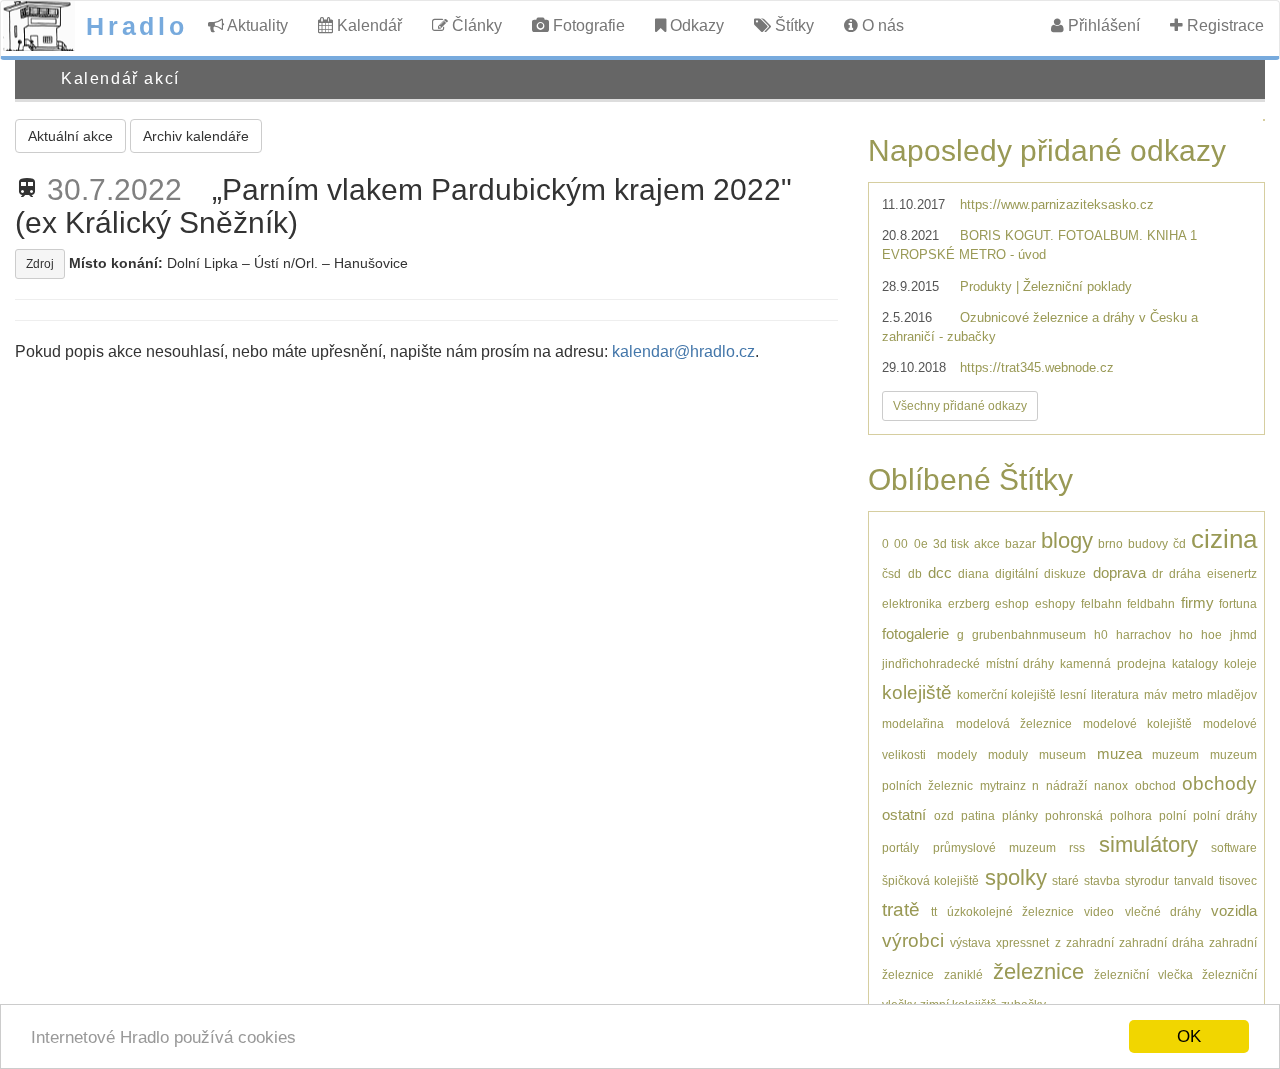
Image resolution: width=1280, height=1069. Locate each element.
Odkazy (695, 25)
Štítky (792, 25)
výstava (970, 942)
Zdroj (40, 264)
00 (901, 543)
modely (957, 754)
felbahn (1101, 603)
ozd (944, 815)
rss (1077, 847)
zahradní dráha (1161, 942)
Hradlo (137, 26)
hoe (1211, 634)
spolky (1016, 877)
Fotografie (587, 25)
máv (1155, 694)
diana (973, 573)
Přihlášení (1102, 25)
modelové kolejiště (1137, 723)
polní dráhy (1225, 815)
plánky (1020, 815)
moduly (1008, 754)
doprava (1119, 572)
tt (934, 911)
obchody (1219, 783)
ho (1186, 634)
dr (1157, 573)
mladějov (1232, 694)
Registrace (1223, 25)
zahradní (1090, 942)
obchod (1155, 785)
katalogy (1195, 663)
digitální (1016, 573)
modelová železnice (1014, 723)
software (1234, 847)
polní (1172, 815)
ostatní (904, 814)
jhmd (1243, 634)
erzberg (969, 603)
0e (921, 543)
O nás (881, 25)
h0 (1101, 634)
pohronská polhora (1098, 815)
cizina (1224, 539)
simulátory (1148, 844)
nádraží (1066, 785)
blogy (1067, 540)
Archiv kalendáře (196, 136)
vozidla (1234, 910)
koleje (1240, 663)
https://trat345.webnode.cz (1037, 367)
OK (1189, 1036)
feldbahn (1151, 603)
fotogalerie (915, 633)
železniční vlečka (1143, 974)
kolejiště (917, 692)
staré (1065, 880)
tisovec (1238, 880)
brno (1110, 543)
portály (900, 847)
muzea (1119, 753)
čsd (891, 573)
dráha (1185, 573)
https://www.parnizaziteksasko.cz (1057, 204)
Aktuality (256, 25)
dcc (940, 572)
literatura (1115, 694)
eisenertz (1232, 573)
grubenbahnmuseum (1029, 634)
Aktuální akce (70, 136)
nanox (1111, 785)
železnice (1038, 971)
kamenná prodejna (1112, 663)
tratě (901, 909)
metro (1187, 694)
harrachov (1143, 634)
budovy (1148, 543)
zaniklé (963, 974)
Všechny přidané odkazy (960, 406)
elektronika (912, 603)
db (915, 573)
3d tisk (951, 543)
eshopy (1055, 603)
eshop (1012, 603)
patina (978, 815)
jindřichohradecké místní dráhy (968, 663)
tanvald (1194, 880)
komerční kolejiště (1006, 694)
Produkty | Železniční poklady (1046, 286)
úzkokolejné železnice (1010, 911)
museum (1062, 754)
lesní (1073, 694)
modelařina (913, 723)
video (1099, 911)
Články (475, 25)
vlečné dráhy (1163, 911)
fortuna (1238, 603)
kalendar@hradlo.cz (683, 351)
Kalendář (367, 25)
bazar (1020, 543)
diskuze (1065, 573)
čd (1179, 543)
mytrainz (1003, 785)
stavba (1102, 880)
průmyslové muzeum (994, 847)
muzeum (1175, 754)
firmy (1197, 602)
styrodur (1147, 880)
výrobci (913, 940)
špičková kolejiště (930, 880)
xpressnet (1022, 942)
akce (987, 543)
